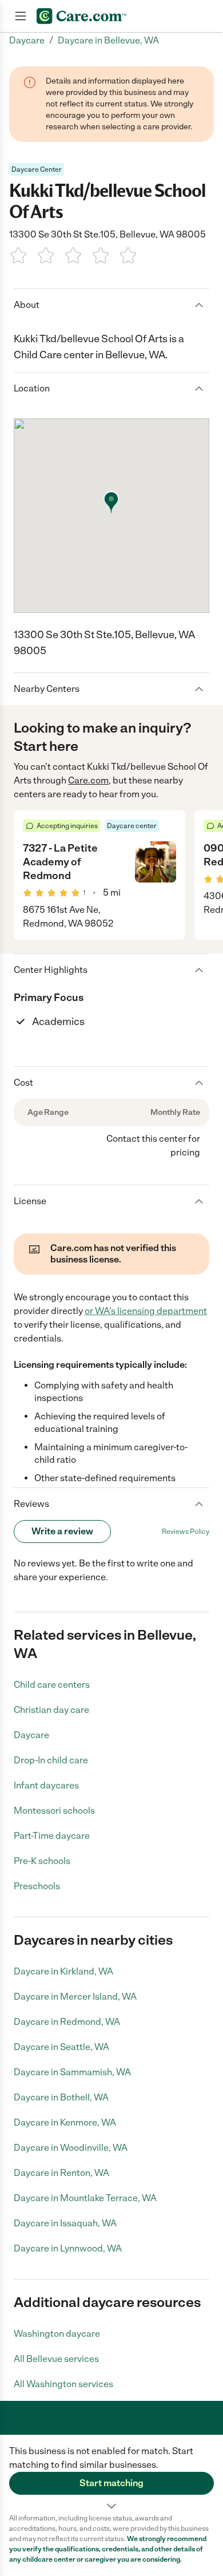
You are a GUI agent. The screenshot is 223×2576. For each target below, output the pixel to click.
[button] (111, 2474)
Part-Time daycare (52, 1836)
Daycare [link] (27, 40)
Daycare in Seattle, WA (61, 2047)
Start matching (111, 2483)
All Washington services (63, 2384)
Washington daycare (57, 2334)
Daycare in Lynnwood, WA (68, 2248)
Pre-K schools (42, 1861)
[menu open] (21, 16)
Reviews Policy (186, 1532)
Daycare (31, 1735)
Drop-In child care (51, 1760)
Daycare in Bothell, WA (61, 2097)
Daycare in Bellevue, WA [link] (108, 40)
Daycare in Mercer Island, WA (75, 1997)
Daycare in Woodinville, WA (71, 2148)
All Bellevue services (56, 2359)
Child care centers (52, 1685)
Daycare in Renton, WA (61, 2173)
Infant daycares (46, 1785)
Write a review (62, 1531)
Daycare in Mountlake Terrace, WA (85, 2198)
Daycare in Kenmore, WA (65, 2122)
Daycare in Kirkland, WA (63, 1971)
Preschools (37, 1886)
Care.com (88, 780)
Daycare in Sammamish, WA (72, 2072)
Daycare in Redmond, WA (67, 2022)
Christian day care (51, 1710)
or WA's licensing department (146, 1311)
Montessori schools (54, 1811)
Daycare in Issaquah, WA (65, 2223)
